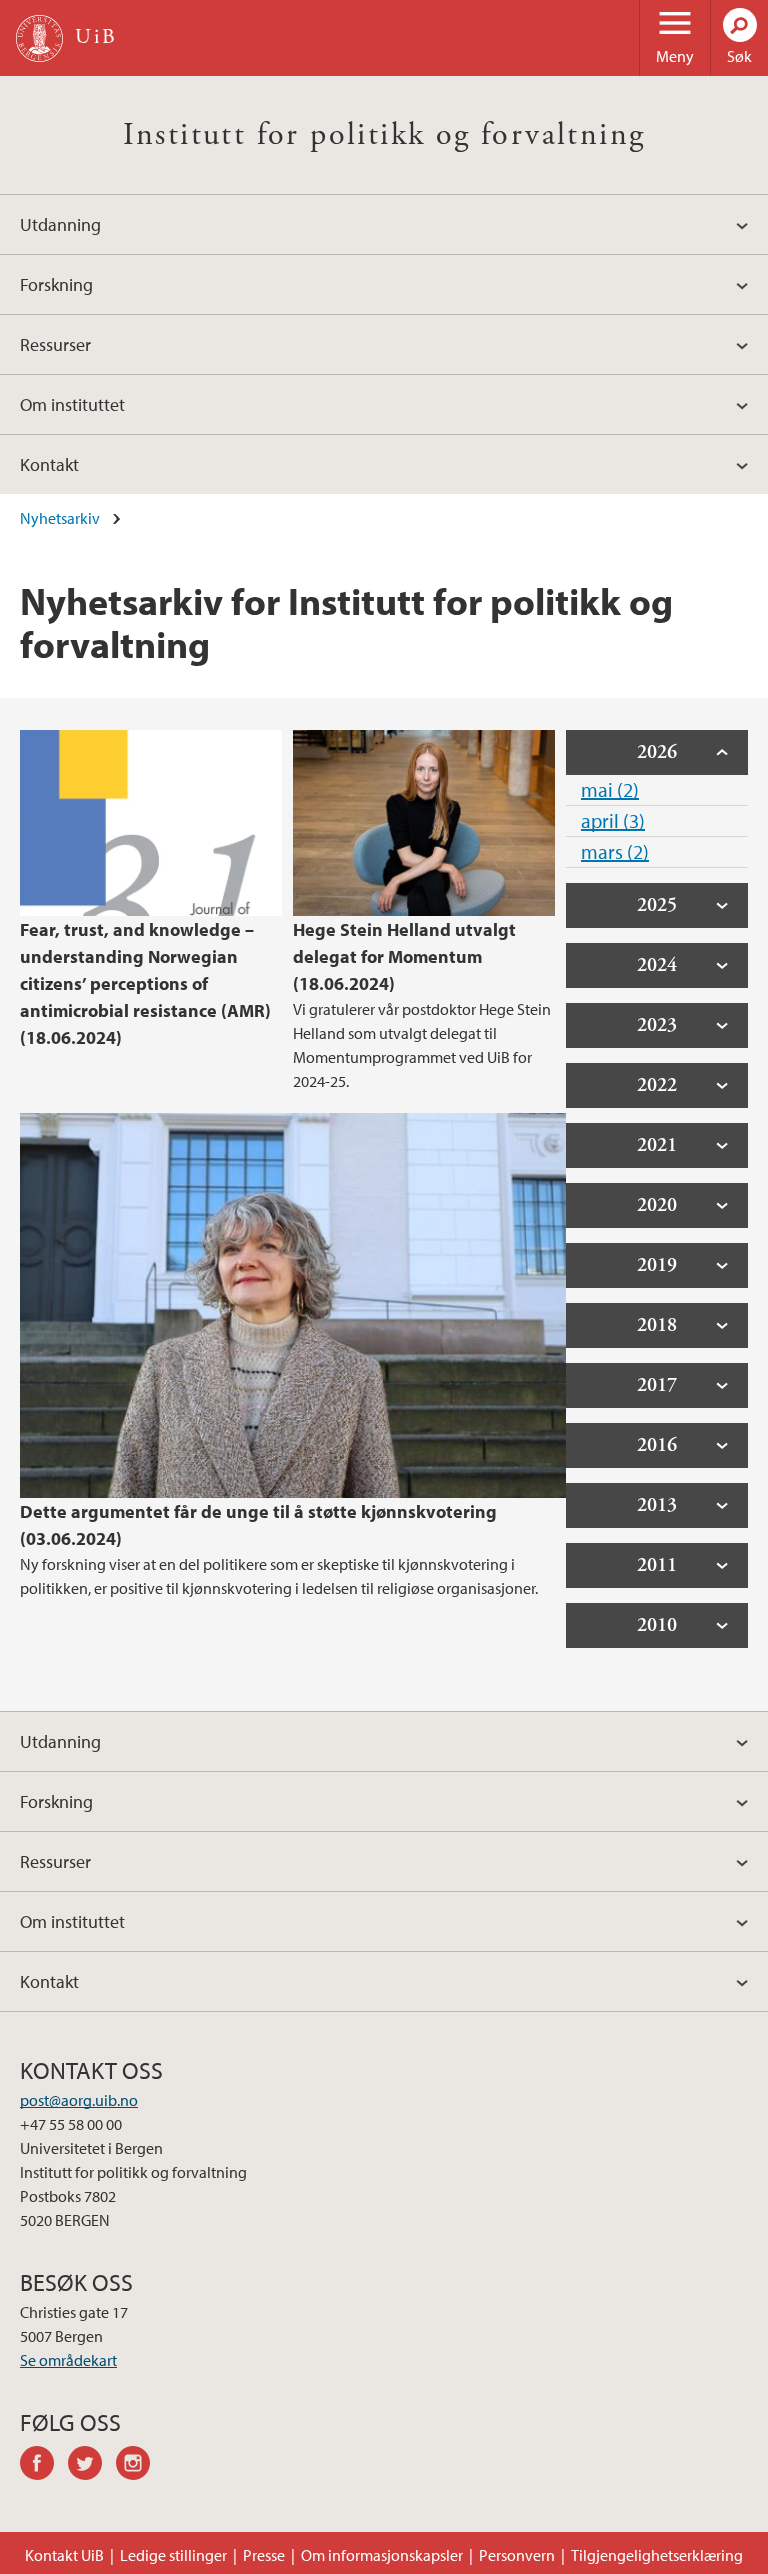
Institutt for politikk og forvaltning (384, 135)
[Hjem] (39, 38)
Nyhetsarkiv (60, 518)
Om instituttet (72, 404)
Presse (264, 2555)
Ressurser (55, 344)
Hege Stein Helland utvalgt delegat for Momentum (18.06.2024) (404, 956)
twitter (92, 2466)
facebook (44, 2466)
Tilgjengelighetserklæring (657, 2555)
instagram (140, 2466)
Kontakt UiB (64, 2555)
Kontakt (49, 464)
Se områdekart (68, 2360)
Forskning (56, 284)
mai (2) (610, 789)
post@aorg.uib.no (79, 2100)
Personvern (517, 2555)
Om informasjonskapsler (382, 2555)
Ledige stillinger (173, 2555)
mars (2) (615, 851)
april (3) (613, 820)
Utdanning (60, 224)
